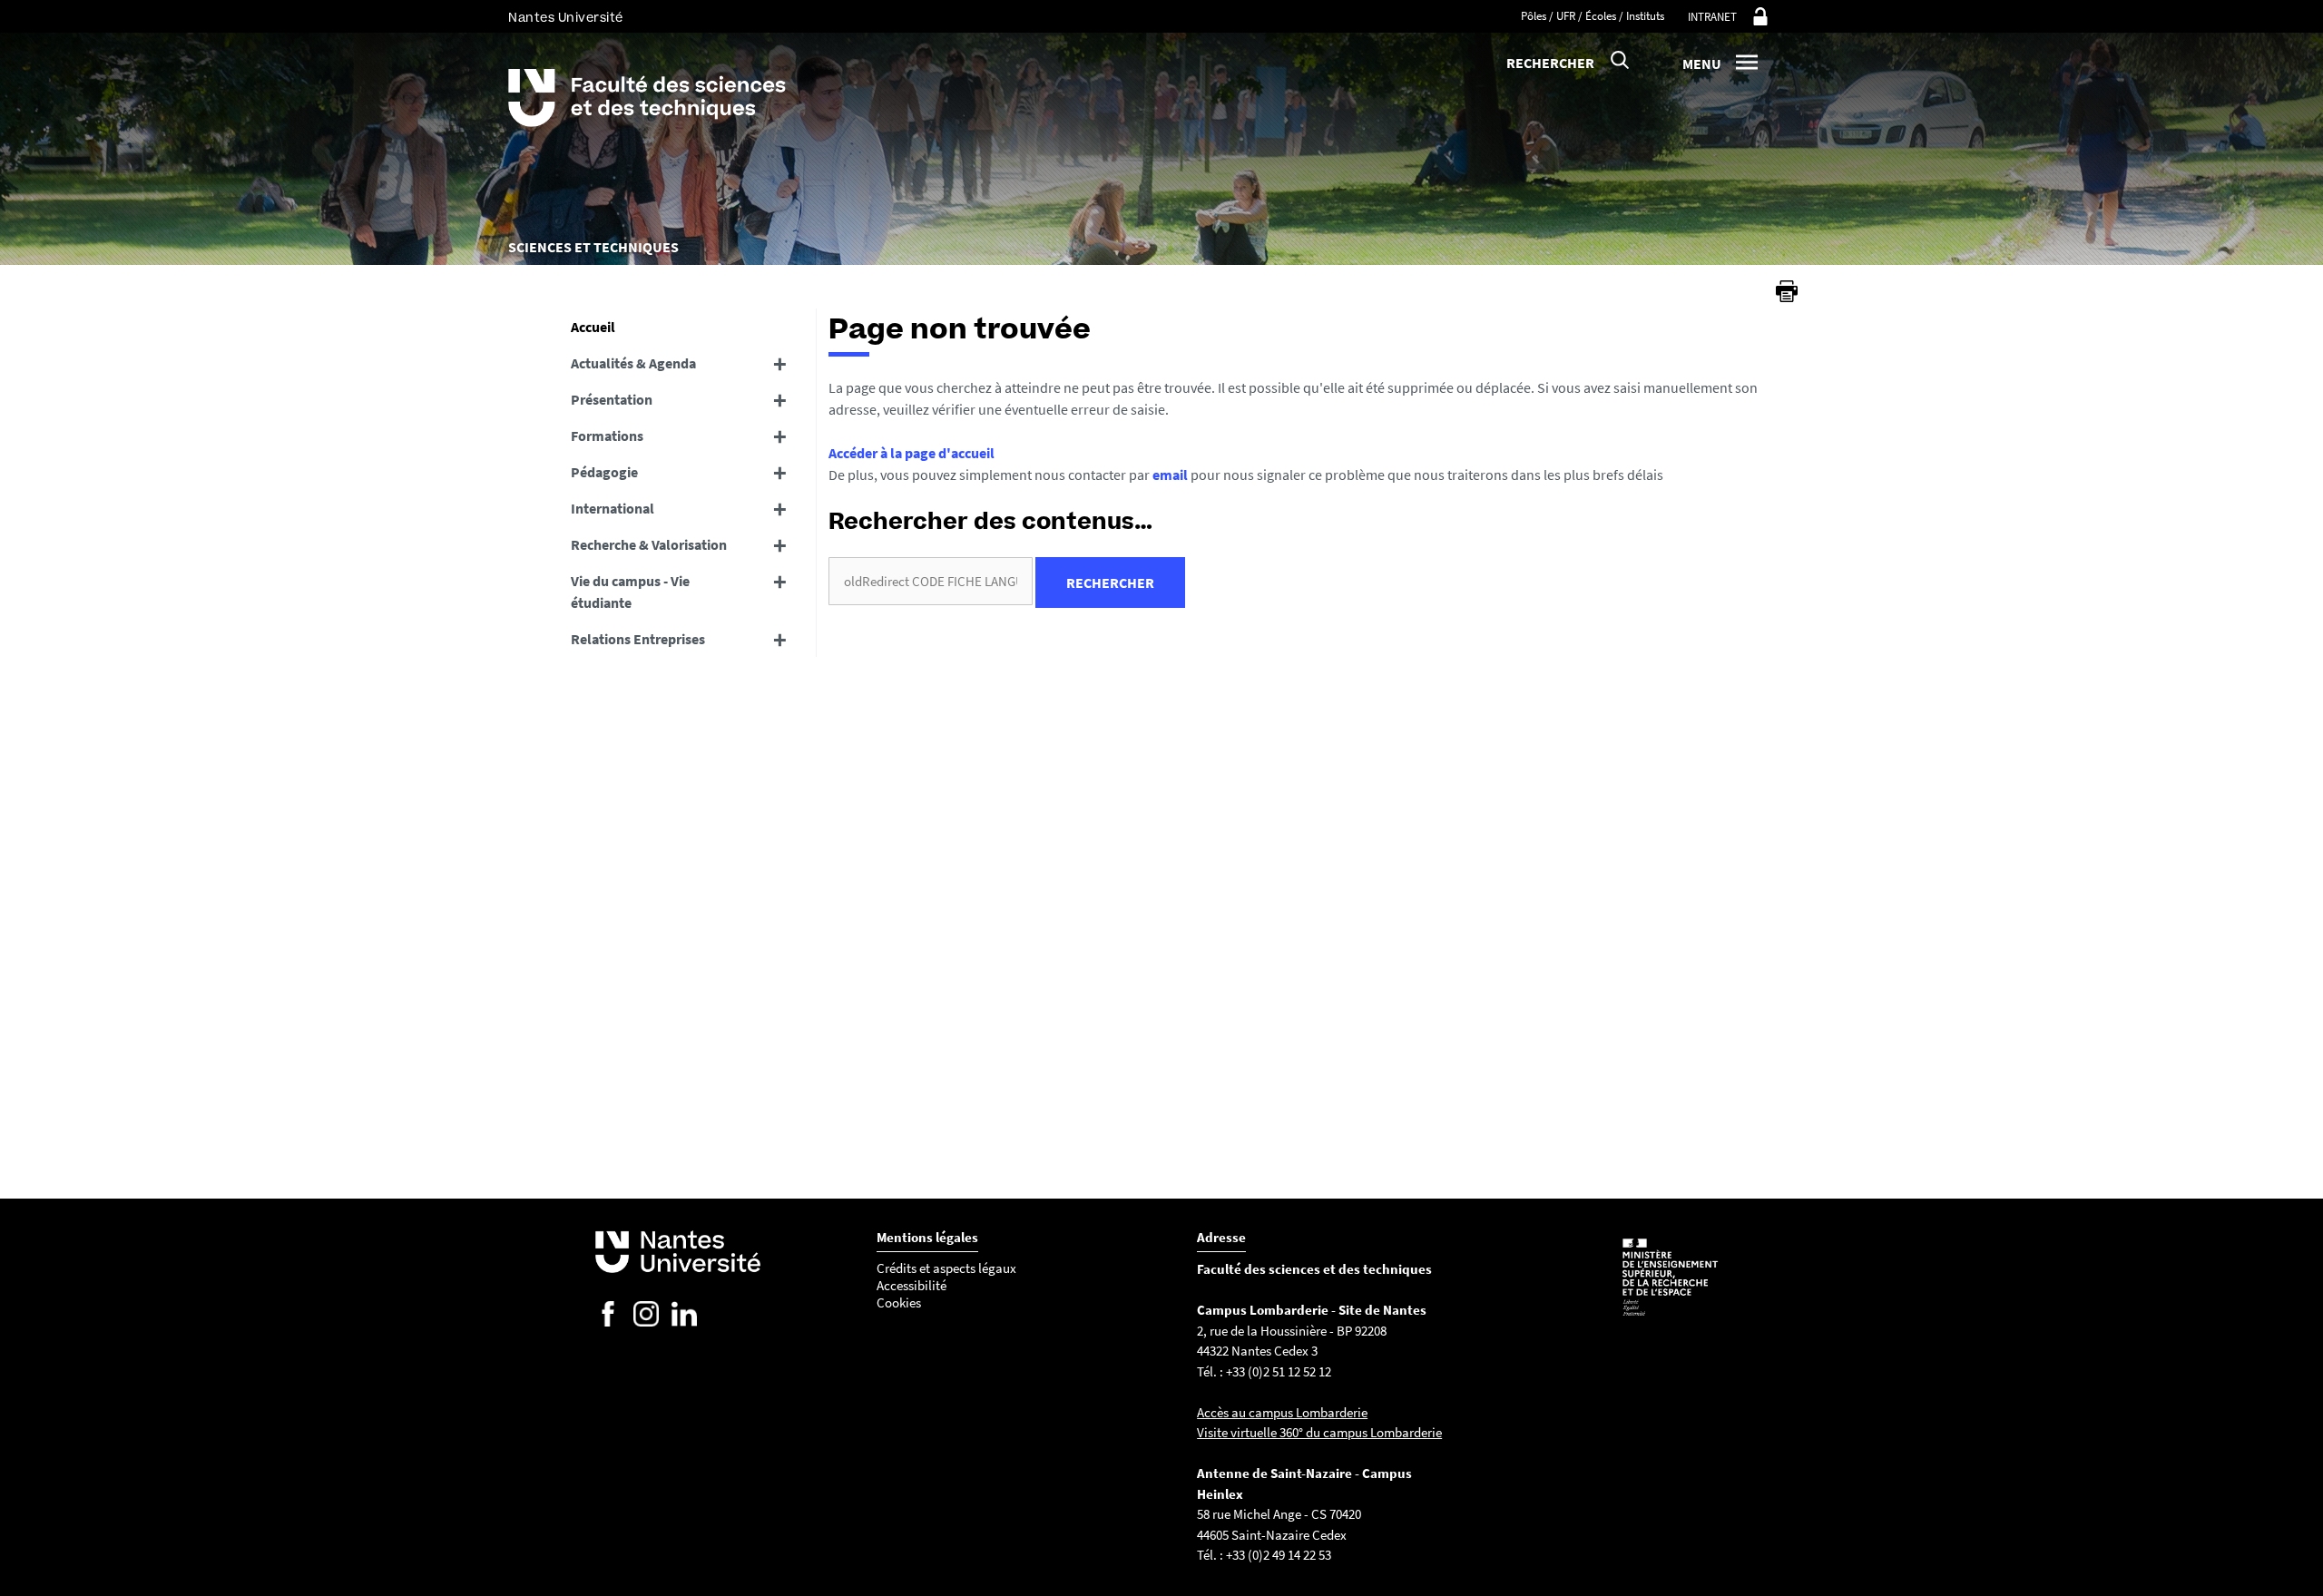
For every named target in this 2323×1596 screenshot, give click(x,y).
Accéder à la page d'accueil (912, 453)
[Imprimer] (1787, 291)
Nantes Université (566, 18)
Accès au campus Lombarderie (1282, 1412)
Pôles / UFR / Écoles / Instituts (1593, 16)
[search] (931, 581)
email (1170, 475)
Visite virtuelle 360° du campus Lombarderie (1319, 1432)
